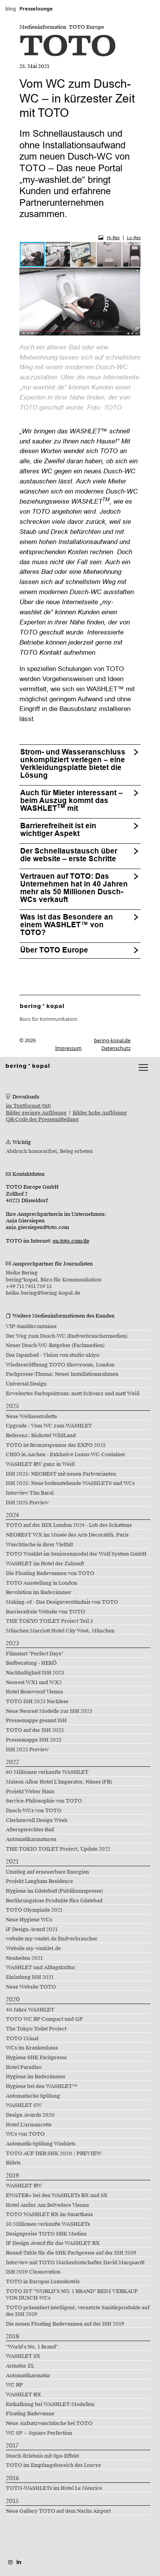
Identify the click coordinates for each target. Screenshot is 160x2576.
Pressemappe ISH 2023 (34, 1740)
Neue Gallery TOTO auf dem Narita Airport (58, 2511)
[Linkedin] (19, 2562)
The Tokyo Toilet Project (36, 2029)
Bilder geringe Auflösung (36, 1113)
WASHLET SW (24, 2105)
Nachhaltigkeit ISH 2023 (35, 1673)
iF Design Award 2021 (32, 1929)
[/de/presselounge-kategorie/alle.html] (42, 1006)
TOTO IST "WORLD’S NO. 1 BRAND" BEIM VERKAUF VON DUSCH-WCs (72, 2295)
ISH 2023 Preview (27, 1750)
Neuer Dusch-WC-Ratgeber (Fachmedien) (55, 1345)
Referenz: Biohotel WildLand (41, 1436)
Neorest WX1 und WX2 (34, 1683)
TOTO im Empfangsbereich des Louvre (53, 2465)
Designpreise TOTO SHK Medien (46, 2234)
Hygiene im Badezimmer (36, 2077)
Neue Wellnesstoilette (31, 1417)
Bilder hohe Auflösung (100, 1113)
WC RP (14, 2385)
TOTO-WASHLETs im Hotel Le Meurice (54, 2488)
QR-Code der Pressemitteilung (42, 1119)
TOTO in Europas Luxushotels (43, 2282)
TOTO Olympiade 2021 (34, 1910)
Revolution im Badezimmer (39, 1592)
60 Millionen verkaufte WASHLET (47, 1772)
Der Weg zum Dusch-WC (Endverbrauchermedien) (67, 1336)
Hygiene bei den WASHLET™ (42, 2086)
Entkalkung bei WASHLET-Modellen (50, 2404)
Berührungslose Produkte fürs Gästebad (54, 1901)
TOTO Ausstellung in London (42, 1583)
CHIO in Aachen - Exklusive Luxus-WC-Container (66, 1455)
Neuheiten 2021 (24, 1958)
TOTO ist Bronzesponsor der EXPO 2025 (56, 1445)
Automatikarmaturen (31, 1839)
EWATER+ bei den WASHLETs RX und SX (57, 2195)
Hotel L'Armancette (29, 2125)
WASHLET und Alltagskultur (41, 1968)
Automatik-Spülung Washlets (41, 2144)
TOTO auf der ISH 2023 (35, 1730)
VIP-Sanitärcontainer (31, 1326)
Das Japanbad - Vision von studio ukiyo (53, 1355)
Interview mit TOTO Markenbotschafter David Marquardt (75, 2263)
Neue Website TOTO (31, 1987)
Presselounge (36, 9)
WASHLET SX (23, 2356)
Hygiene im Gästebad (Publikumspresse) (54, 1891)
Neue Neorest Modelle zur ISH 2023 (49, 1711)
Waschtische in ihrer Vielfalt (39, 1545)
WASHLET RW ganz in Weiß (40, 1464)
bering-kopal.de (112, 1040)
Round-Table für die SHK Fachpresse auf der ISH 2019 (71, 2253)
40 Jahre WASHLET (30, 2010)
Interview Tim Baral (30, 1493)
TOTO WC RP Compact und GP (44, 2019)
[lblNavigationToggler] (143, 1067)
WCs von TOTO (25, 2134)
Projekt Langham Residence (39, 1881)
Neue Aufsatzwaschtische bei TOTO (49, 2423)
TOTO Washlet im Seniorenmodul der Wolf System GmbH (76, 1554)
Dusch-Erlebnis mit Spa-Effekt (42, 2456)
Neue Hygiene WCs (29, 1920)
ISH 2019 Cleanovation (33, 2272)
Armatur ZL (20, 2366)
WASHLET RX (23, 2395)
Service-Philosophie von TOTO (44, 1801)
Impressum (68, 1048)
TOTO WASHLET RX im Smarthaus (49, 2214)
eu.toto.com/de (71, 1241)
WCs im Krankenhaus (32, 2048)
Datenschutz (116, 1048)
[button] (58, 254)
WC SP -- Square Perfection (39, 2433)
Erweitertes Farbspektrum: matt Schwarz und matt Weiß (73, 1394)
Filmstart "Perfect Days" (35, 1654)
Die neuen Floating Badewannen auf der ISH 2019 (65, 2324)
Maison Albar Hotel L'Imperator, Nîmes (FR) (59, 1782)
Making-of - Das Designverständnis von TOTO (62, 1602)
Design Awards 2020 (30, 2115)
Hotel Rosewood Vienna (34, 1692)
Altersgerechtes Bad (30, 1830)
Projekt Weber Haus (30, 1792)
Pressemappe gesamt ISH (36, 1721)
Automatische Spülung (33, 2096)
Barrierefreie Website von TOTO (45, 1612)
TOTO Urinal (22, 2039)
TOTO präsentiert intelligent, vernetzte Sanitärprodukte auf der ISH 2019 (78, 2311)
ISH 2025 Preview (27, 1503)
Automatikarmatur (28, 2376)
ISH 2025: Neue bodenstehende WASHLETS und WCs (70, 1483)
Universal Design (26, 1384)
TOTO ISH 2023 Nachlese (37, 1702)
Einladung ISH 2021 (30, 1977)
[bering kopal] (28, 1066)
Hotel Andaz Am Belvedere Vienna (47, 2205)
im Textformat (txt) (28, 1106)
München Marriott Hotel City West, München (60, 1631)
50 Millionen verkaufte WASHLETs (48, 2224)
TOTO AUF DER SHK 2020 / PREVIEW (54, 2154)
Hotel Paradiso (24, 2067)
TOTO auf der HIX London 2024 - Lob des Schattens (69, 1525)
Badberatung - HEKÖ (31, 1663)
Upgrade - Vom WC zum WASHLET (49, 1426)
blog (11, 9)
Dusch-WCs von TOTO (34, 1811)
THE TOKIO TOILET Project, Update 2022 (58, 1849)
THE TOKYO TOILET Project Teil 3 (49, 1621)
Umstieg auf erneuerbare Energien (47, 1872)
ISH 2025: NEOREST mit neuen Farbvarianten (61, 1474)
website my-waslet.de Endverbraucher (52, 1939)
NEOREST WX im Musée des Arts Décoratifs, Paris (67, 1535)
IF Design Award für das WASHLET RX (53, 2243)
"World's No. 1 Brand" (32, 2347)
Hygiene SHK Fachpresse (36, 2058)
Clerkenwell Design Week (37, 1820)
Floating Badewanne (30, 2414)
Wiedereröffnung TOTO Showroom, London (60, 1365)
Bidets (13, 2163)
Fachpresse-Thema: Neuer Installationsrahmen (62, 1374)
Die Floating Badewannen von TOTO (50, 1573)
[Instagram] (10, 2562)
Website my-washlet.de (33, 1949)
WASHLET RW (24, 2186)
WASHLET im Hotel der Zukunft (45, 1564)
